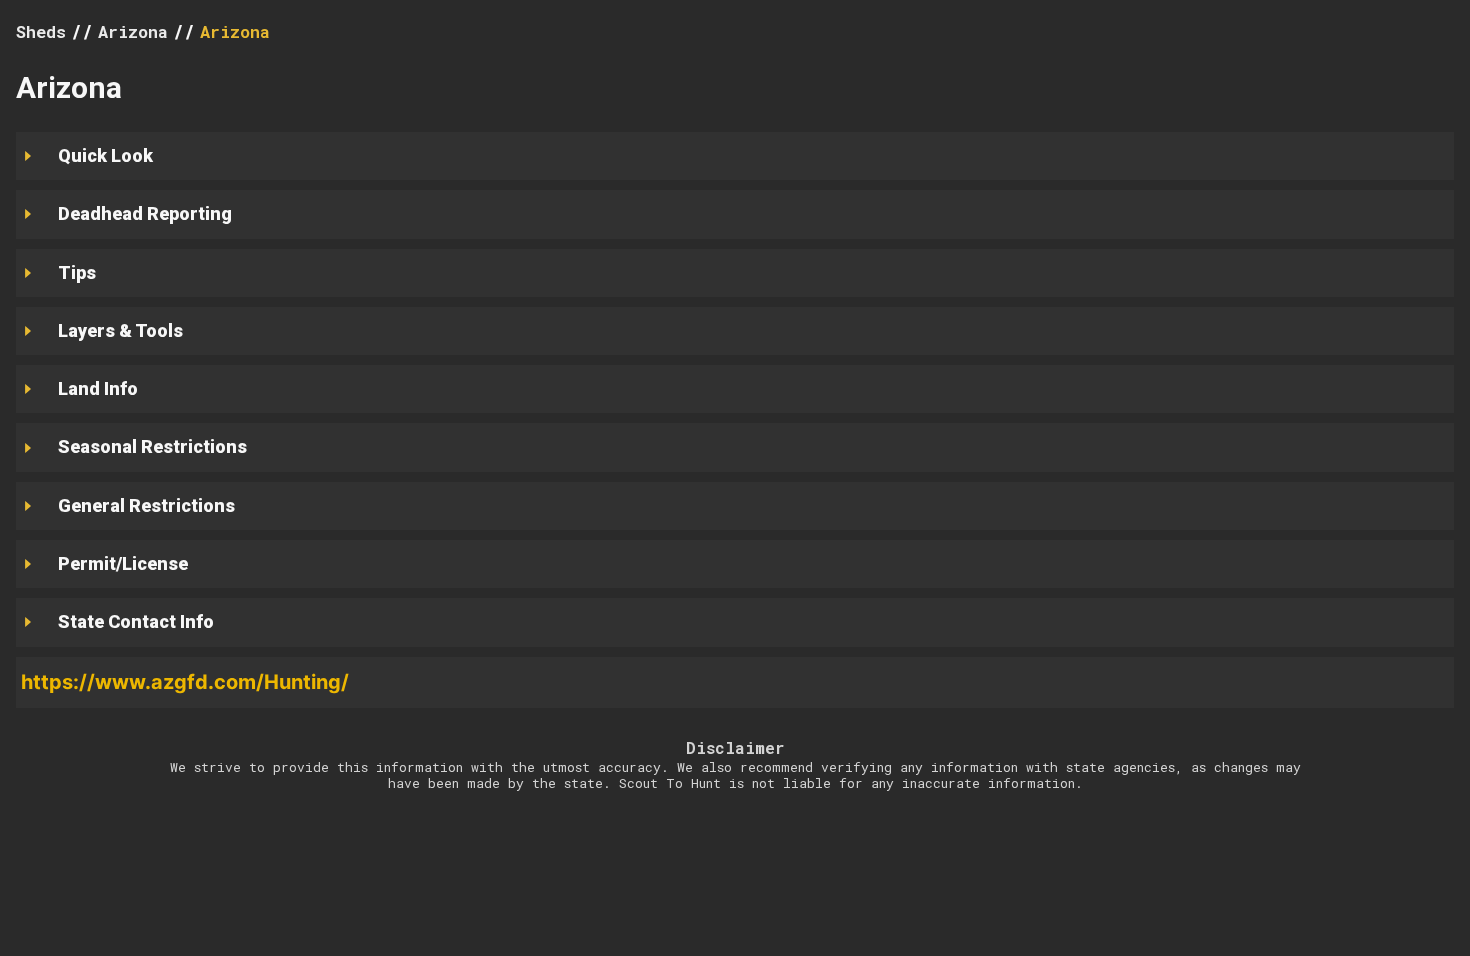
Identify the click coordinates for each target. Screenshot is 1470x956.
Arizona (235, 31)
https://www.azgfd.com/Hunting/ (185, 682)
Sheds (41, 31)
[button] (735, 682)
